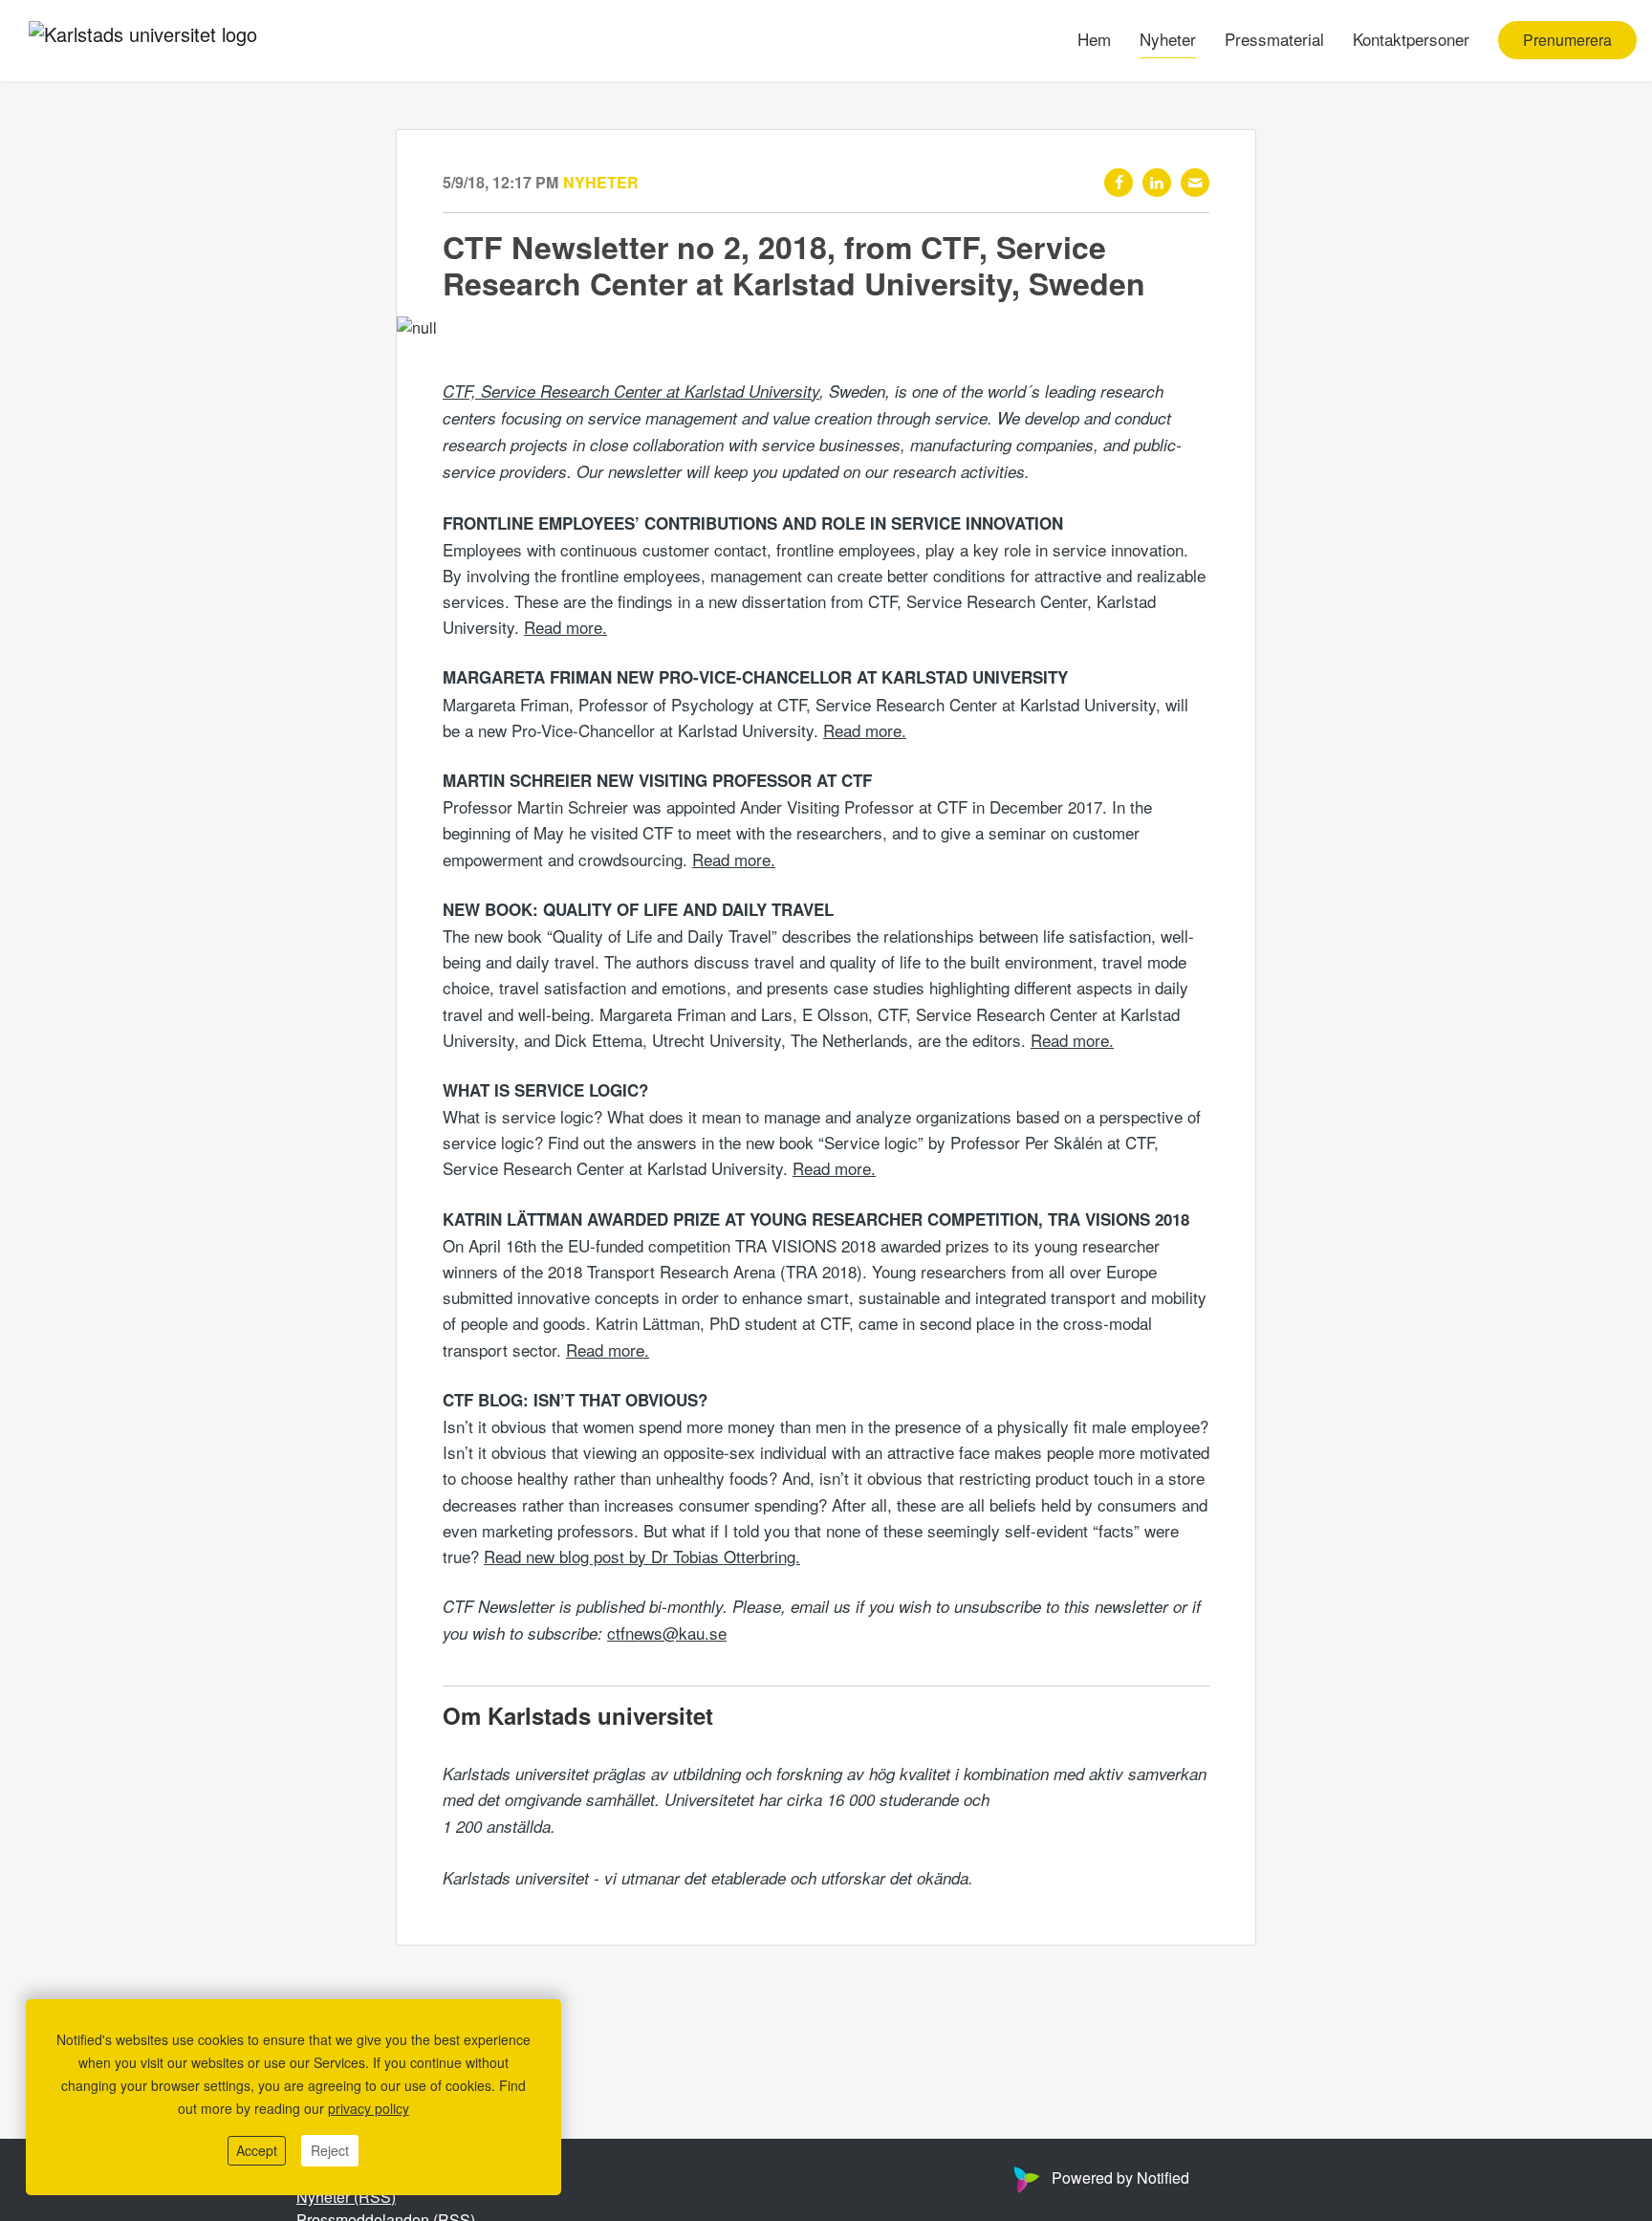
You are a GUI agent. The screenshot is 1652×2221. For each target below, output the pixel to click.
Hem (1094, 40)
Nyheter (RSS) (346, 2197)
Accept (257, 2150)
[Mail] (1195, 183)
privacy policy (369, 2108)
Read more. (565, 627)
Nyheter (1168, 40)
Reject (330, 2150)
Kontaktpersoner (1411, 40)
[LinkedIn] (1157, 183)
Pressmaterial (1274, 40)
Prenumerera (1567, 41)
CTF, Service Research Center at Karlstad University (631, 391)
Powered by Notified (1120, 2177)
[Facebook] (1119, 183)
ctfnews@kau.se (667, 1633)
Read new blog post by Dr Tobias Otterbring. (642, 1556)
